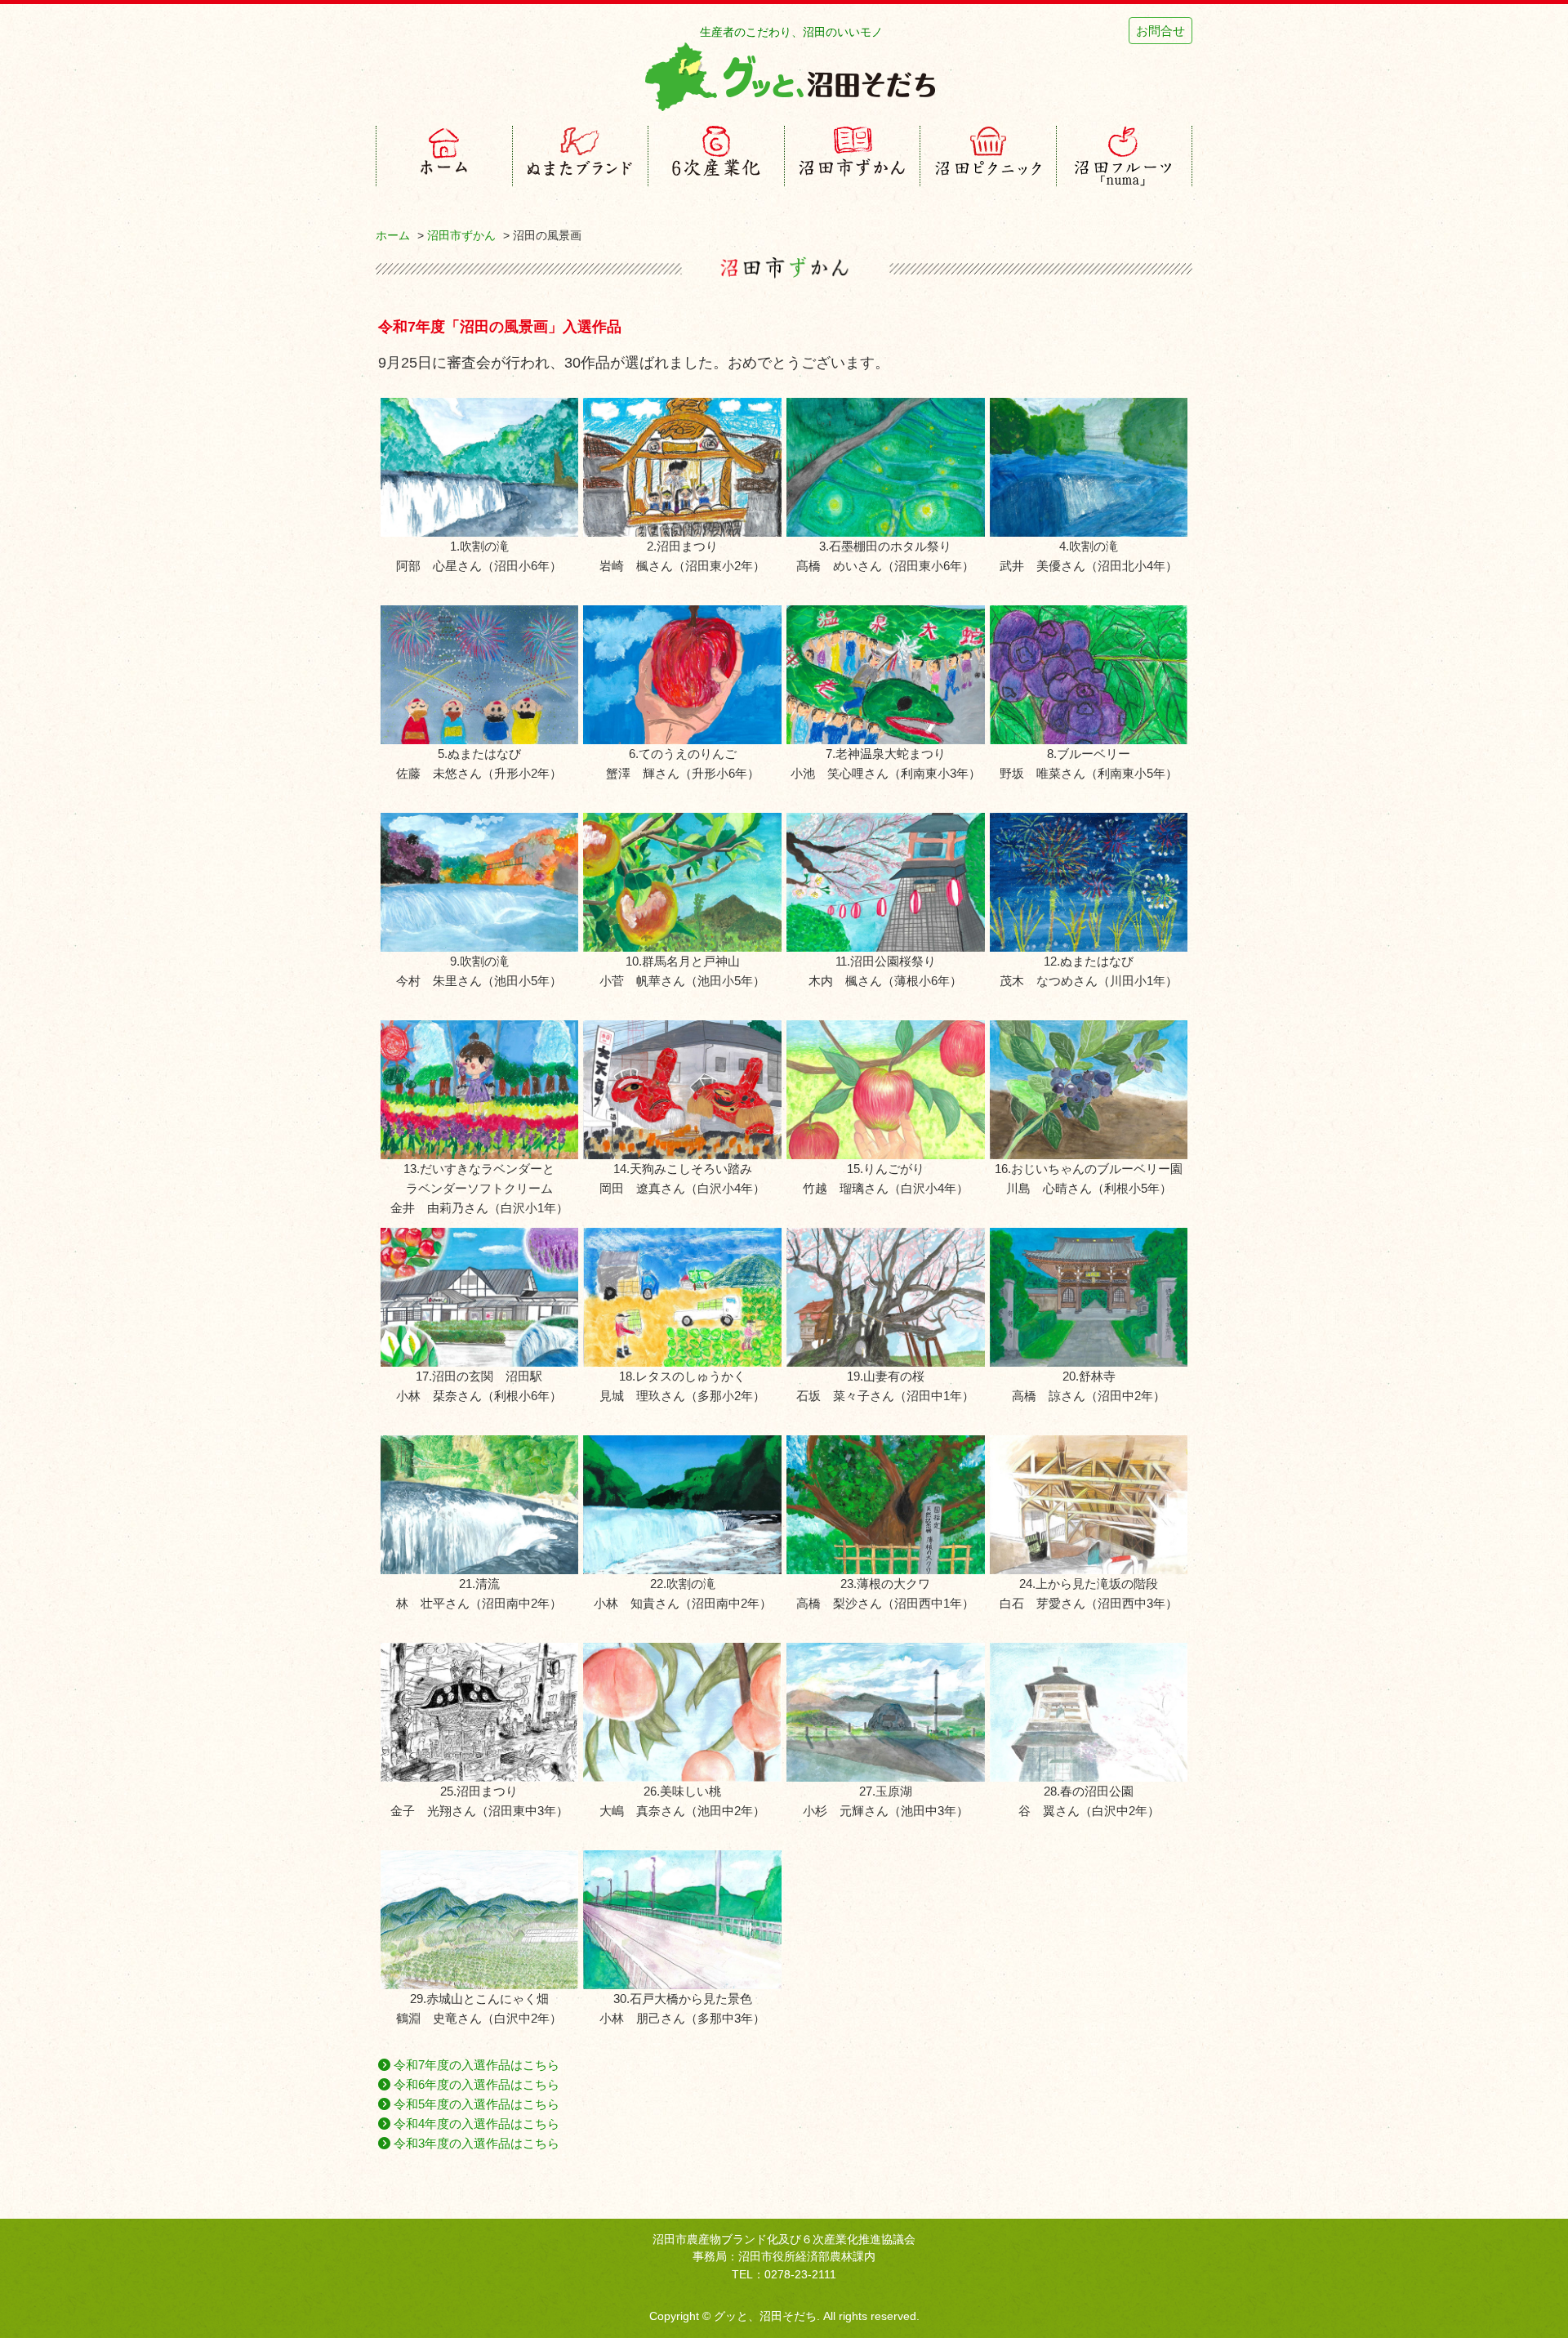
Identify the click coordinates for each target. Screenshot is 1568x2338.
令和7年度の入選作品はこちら (475, 2065)
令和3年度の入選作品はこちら (475, 2143)
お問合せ (1160, 31)
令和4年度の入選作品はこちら (475, 2124)
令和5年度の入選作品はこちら (475, 2104)
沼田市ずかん (461, 236)
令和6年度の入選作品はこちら (475, 2084)
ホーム (393, 236)
